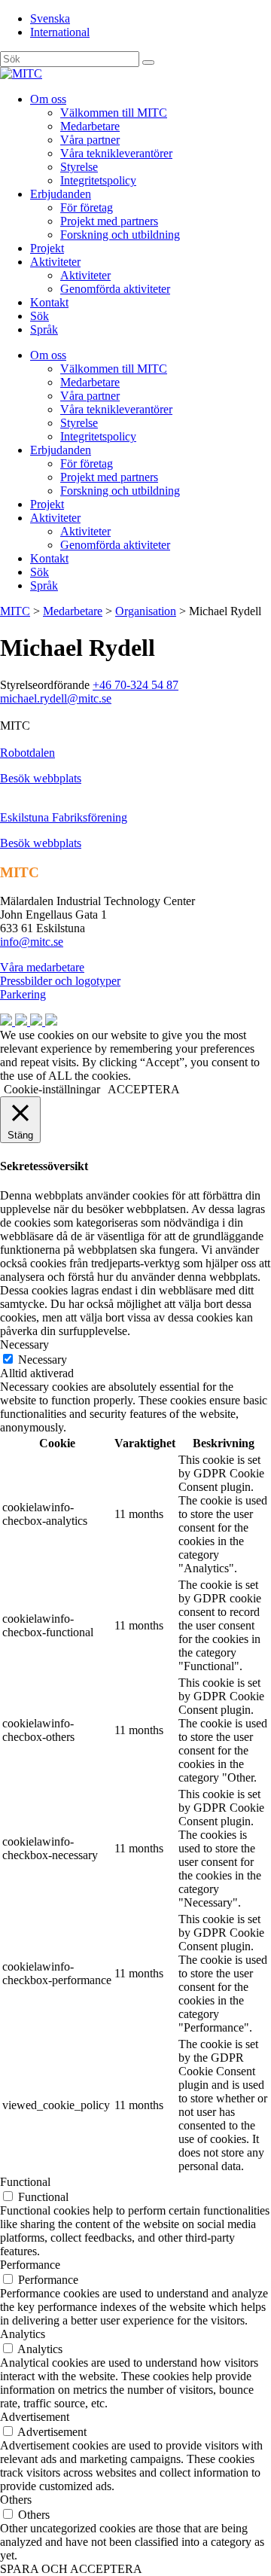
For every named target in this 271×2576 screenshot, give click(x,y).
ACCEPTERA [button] (144, 1089)
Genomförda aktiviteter (115, 289)
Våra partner (90, 140)
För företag (87, 207)
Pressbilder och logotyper (60, 981)
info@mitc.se (32, 942)
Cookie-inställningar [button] (52, 1089)
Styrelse (79, 167)
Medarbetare (90, 126)
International (60, 32)
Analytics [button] (23, 2334)
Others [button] (16, 2500)
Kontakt (49, 302)
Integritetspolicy (98, 180)
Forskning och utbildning (120, 235)
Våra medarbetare (42, 967)
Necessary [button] (24, 1344)
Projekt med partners (109, 221)
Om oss (48, 99)
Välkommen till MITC (114, 113)
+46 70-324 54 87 (135, 685)
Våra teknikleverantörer (116, 153)
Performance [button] (30, 2265)
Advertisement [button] (35, 2417)
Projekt (47, 248)
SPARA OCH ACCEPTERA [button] (71, 2569)
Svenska (50, 18)
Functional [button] (25, 2182)
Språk (44, 329)
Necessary (43, 1360)
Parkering (23, 994)
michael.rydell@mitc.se (56, 698)
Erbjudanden (61, 194)
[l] (148, 62)
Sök (40, 316)
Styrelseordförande (45, 685)
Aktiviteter (55, 262)
